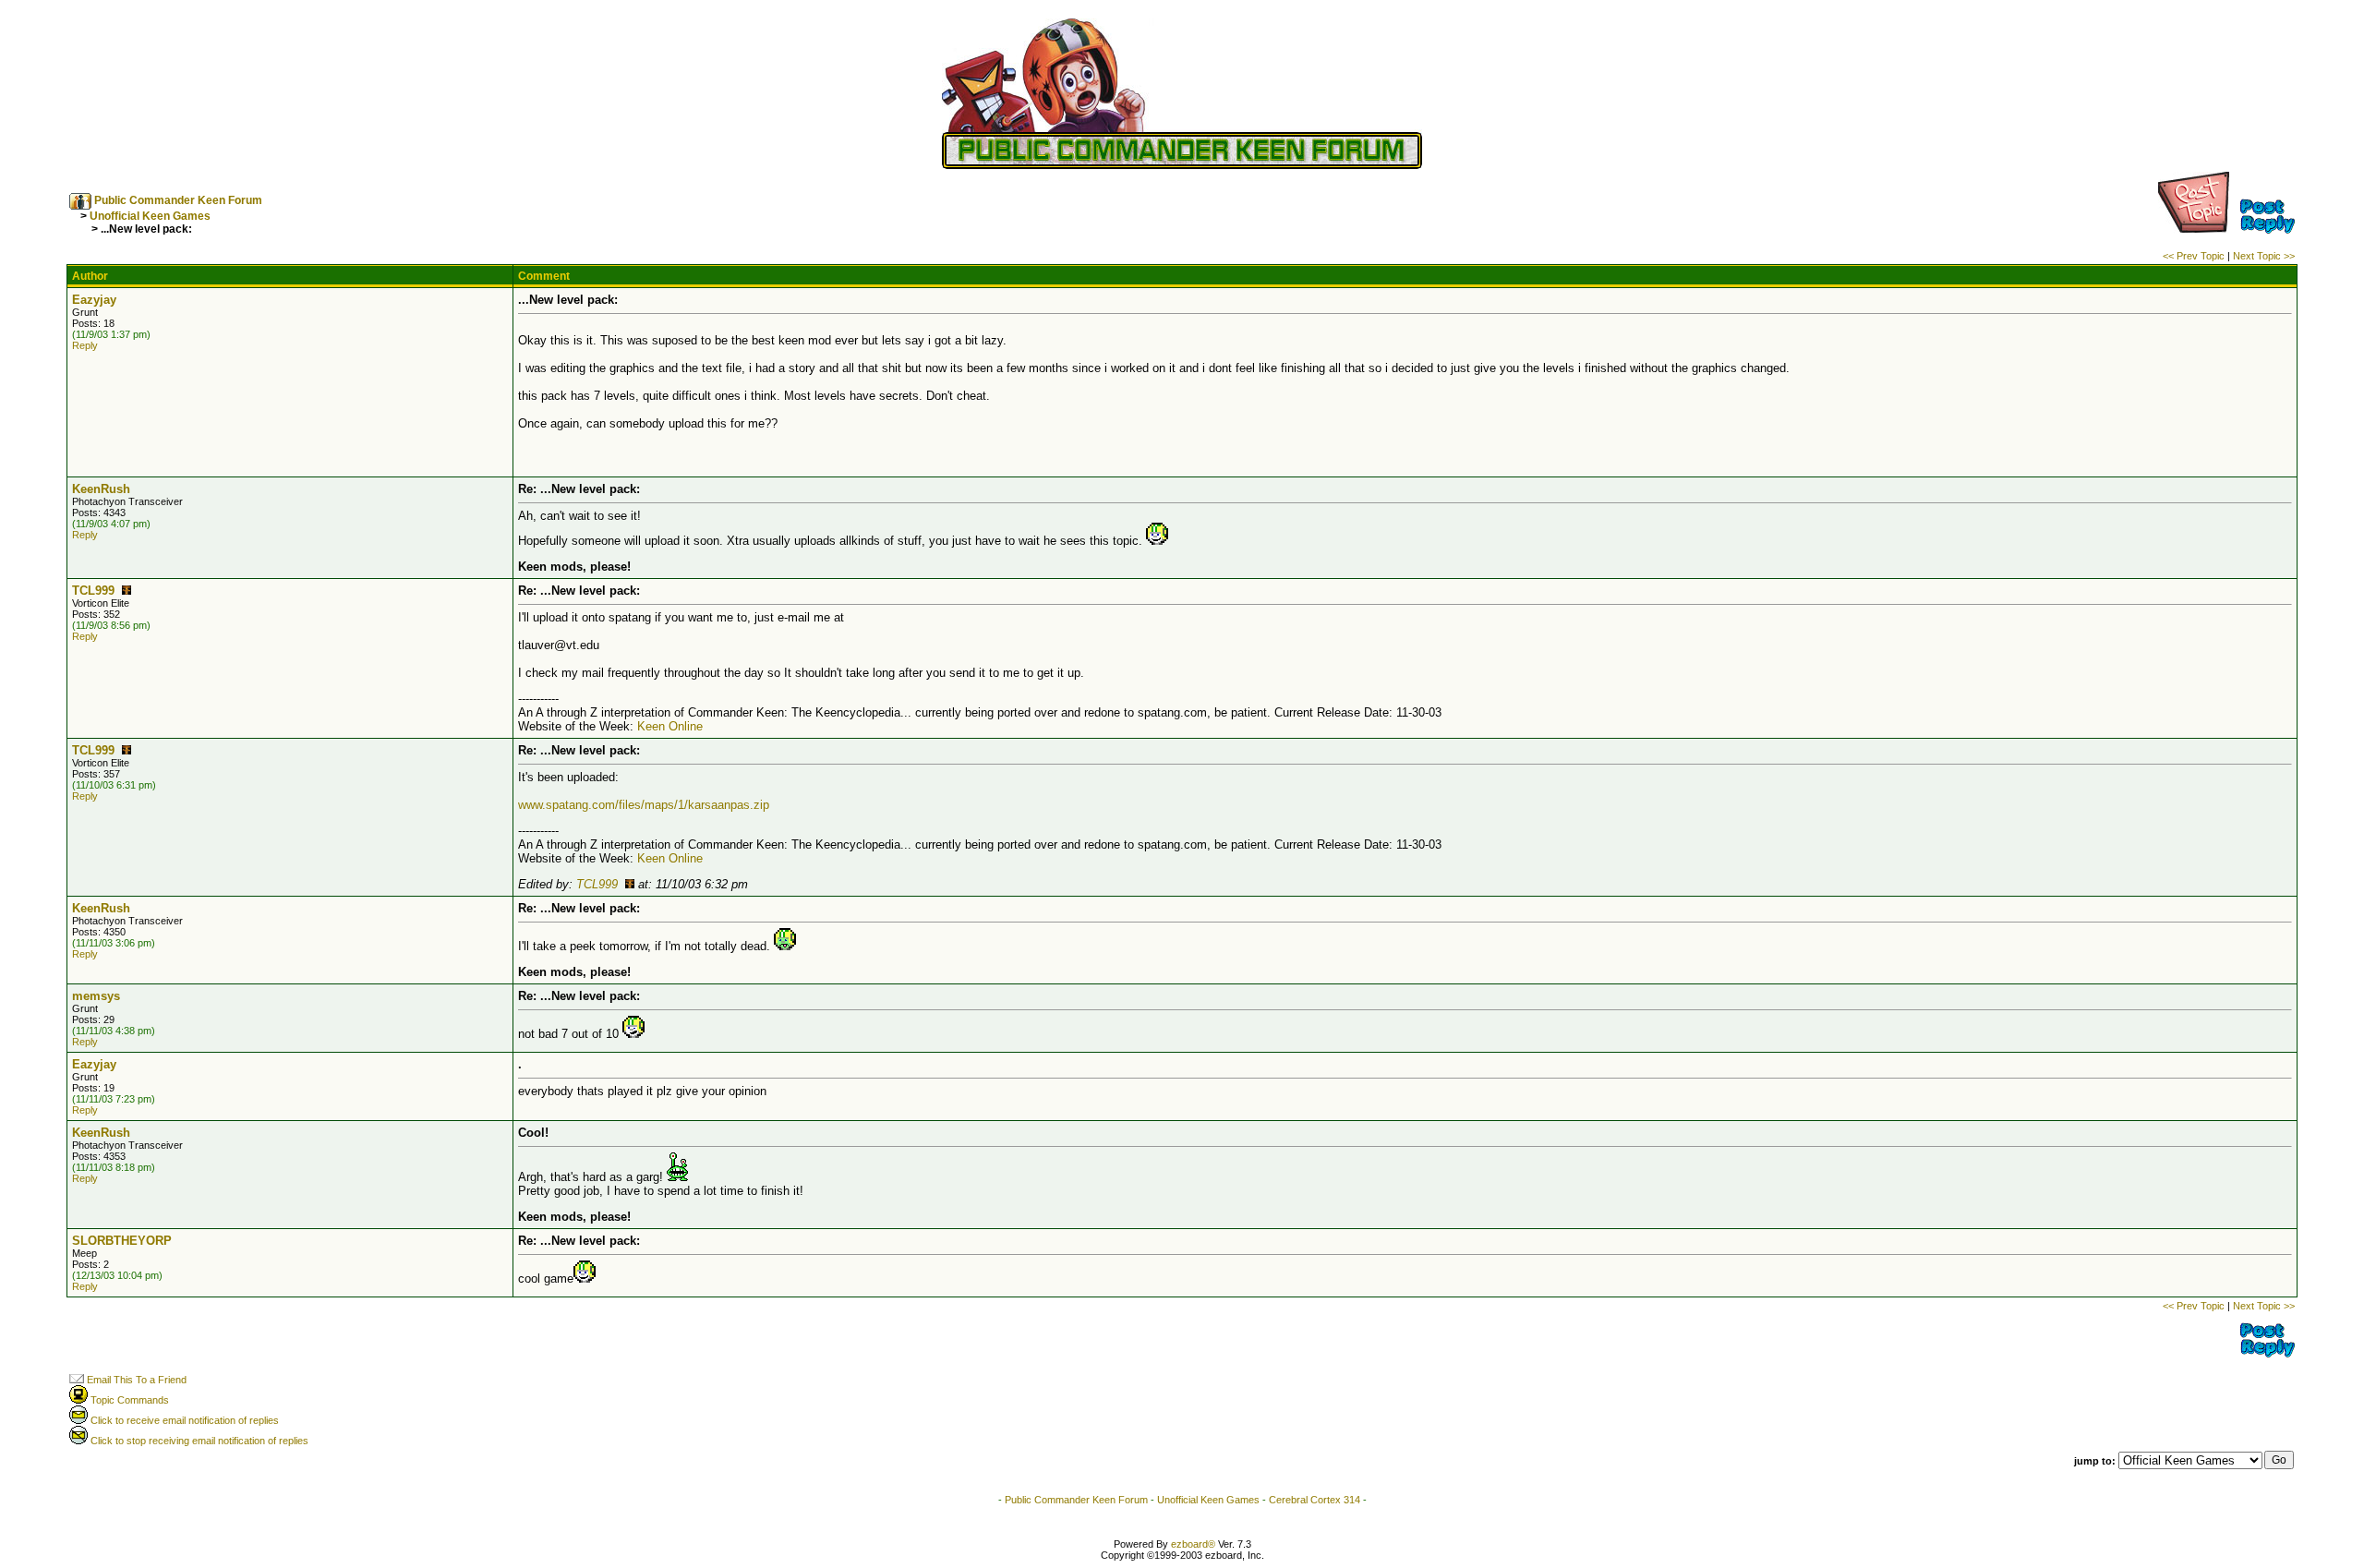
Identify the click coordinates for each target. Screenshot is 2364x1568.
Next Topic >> (2264, 256)
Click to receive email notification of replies (183, 1420)
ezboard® (1193, 1544)
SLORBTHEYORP (122, 1241)
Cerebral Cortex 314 (1315, 1500)
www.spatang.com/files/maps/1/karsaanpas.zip (644, 805)
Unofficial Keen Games (150, 216)
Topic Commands (128, 1400)
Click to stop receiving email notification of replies (198, 1441)
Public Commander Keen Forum (178, 200)
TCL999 (93, 591)
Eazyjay (94, 300)
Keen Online (670, 726)
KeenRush (101, 489)
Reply (85, 345)
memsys (96, 996)
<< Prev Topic (2194, 256)
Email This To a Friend (135, 1380)
